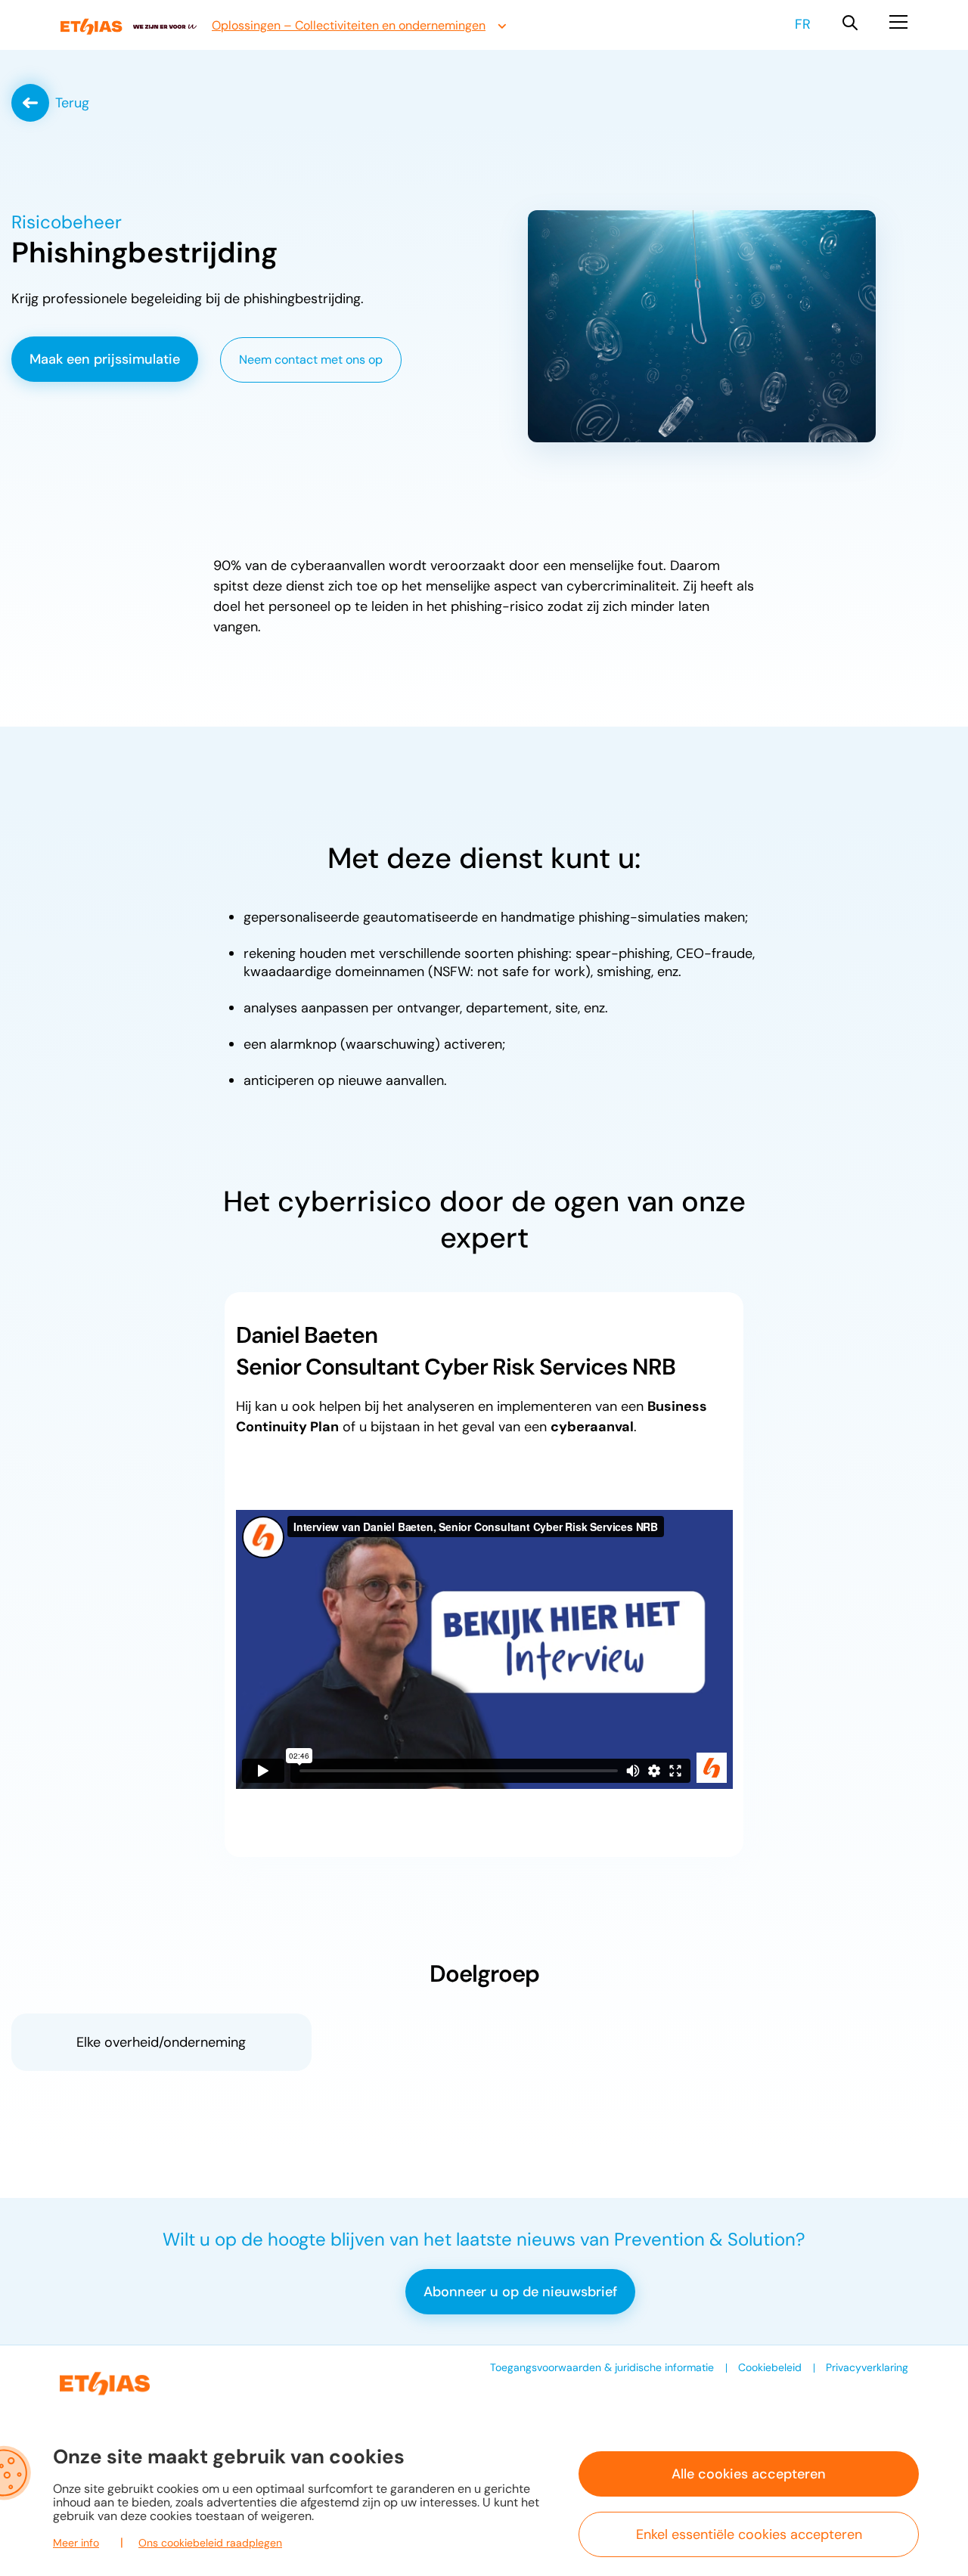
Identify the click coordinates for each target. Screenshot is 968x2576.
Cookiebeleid (770, 2367)
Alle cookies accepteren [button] (749, 2474)
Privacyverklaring (867, 2367)
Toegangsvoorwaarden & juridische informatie (602, 2367)
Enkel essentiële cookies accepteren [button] (749, 2534)
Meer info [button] (76, 2543)
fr (803, 24)
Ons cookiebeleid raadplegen (210, 2543)
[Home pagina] (129, 27)
